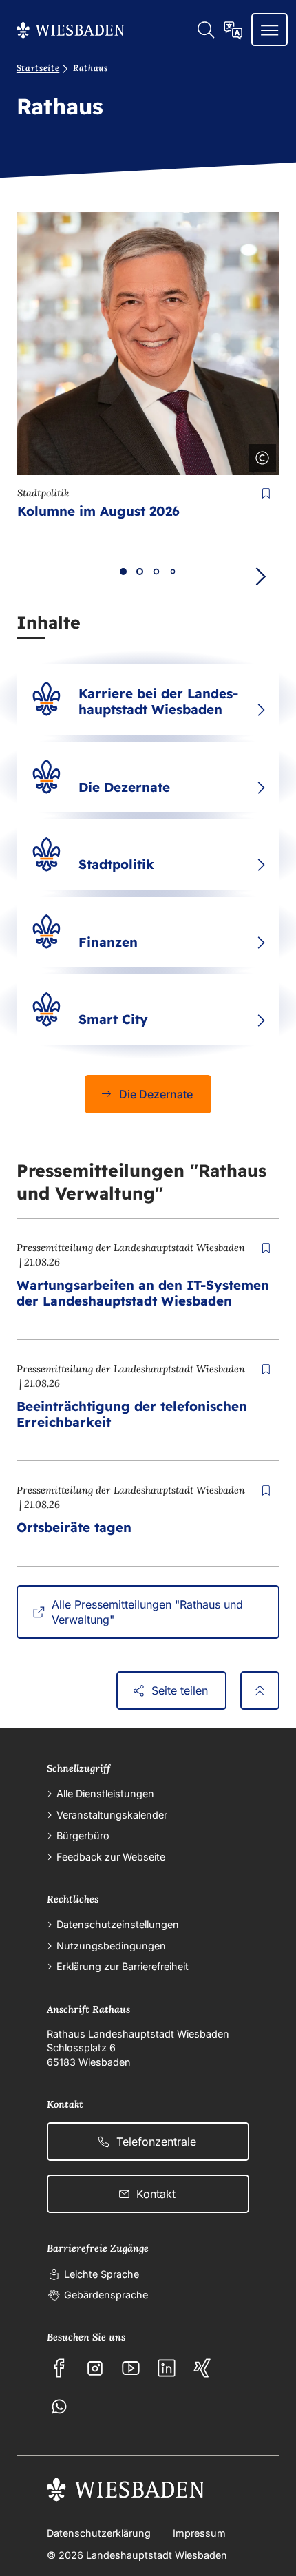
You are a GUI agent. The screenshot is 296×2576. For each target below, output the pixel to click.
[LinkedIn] (167, 2368)
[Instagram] (95, 2368)
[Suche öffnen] (205, 30)
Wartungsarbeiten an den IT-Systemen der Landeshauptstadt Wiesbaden (143, 1293)
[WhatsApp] (59, 2407)
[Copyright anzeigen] (260, 455)
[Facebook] (59, 2368)
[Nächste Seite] (260, 577)
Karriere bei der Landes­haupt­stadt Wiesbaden (158, 701)
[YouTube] (131, 2368)
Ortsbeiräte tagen (74, 1527)
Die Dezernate (124, 787)
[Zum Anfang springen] (260, 1690)
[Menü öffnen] (269, 30)
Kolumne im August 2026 (98, 511)
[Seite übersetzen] (233, 30)
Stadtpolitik (116, 864)
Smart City (113, 1019)
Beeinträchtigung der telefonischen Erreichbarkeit (132, 1414)
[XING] (202, 2368)
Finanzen (108, 942)
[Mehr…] (261, 710)
